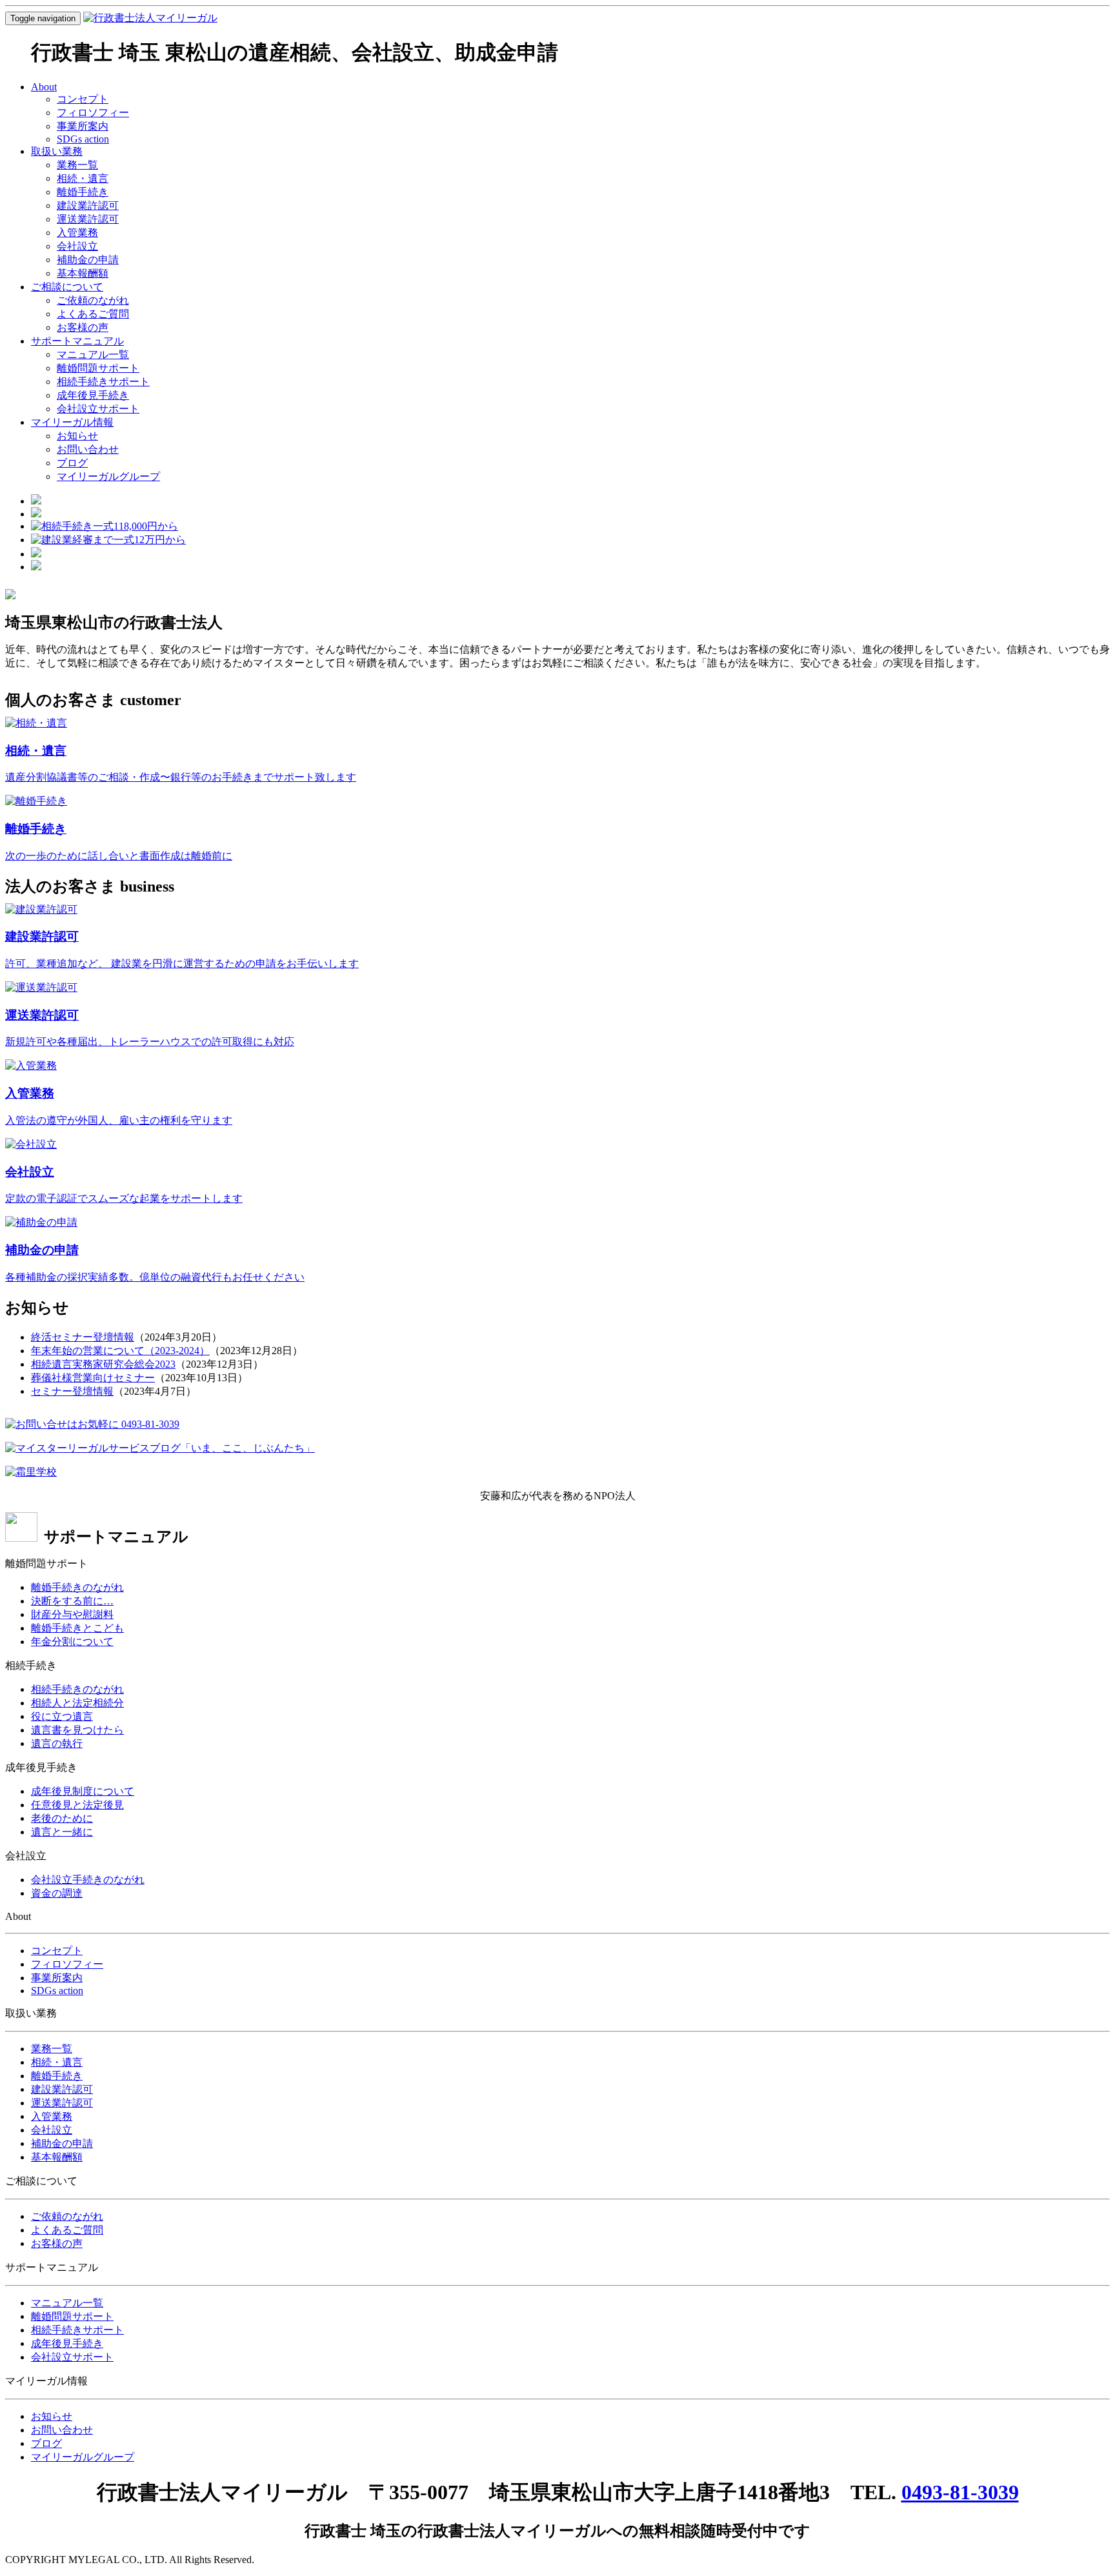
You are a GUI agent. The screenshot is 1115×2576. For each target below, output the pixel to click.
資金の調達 (57, 1893)
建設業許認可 (88, 205)
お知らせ (77, 436)
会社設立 (77, 246)
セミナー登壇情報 (72, 1391)
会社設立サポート (98, 409)
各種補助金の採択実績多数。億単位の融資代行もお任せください (155, 1277)
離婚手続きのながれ (77, 1587)
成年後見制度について (83, 1791)
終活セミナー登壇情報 (83, 1337)
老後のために (62, 1818)
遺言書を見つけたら (77, 1730)
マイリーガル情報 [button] (72, 422)
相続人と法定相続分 (77, 1703)
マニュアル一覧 (93, 354)
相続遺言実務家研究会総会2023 (103, 1364)
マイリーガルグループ (108, 476)
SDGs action (83, 139)
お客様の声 (83, 327)
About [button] (44, 87)
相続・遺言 (83, 178)
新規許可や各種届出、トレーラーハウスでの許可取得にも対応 (150, 1042)
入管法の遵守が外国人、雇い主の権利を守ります (119, 1120)
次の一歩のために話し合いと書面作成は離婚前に (119, 856)
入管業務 (77, 233)
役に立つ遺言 (62, 1716)
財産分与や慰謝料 (72, 1614)
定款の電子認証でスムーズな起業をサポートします (124, 1198)
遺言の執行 (57, 1743)
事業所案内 (83, 126)
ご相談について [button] (67, 287)
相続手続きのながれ (77, 1689)
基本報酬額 (83, 273)
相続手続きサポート (103, 382)
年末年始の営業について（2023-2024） (120, 1351)
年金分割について (72, 1642)
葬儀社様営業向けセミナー (93, 1378)
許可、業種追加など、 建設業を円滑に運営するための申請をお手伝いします (182, 964)
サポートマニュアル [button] (77, 341)
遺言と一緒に (62, 1832)
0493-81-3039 (960, 2492)
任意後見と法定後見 (77, 1805)
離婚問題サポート (98, 368)
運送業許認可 (88, 219)
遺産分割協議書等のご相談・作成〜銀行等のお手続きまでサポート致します (181, 777)
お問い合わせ (88, 449)
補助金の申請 (88, 260)
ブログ (72, 463)
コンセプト (83, 99)
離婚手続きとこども (77, 1628)
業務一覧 (77, 165)
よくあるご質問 (93, 314)
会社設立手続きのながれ (88, 1880)
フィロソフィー (93, 113)
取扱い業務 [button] (57, 151)
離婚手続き (83, 192)
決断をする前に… (72, 1601)
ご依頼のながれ (93, 300)
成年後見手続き (93, 395)
